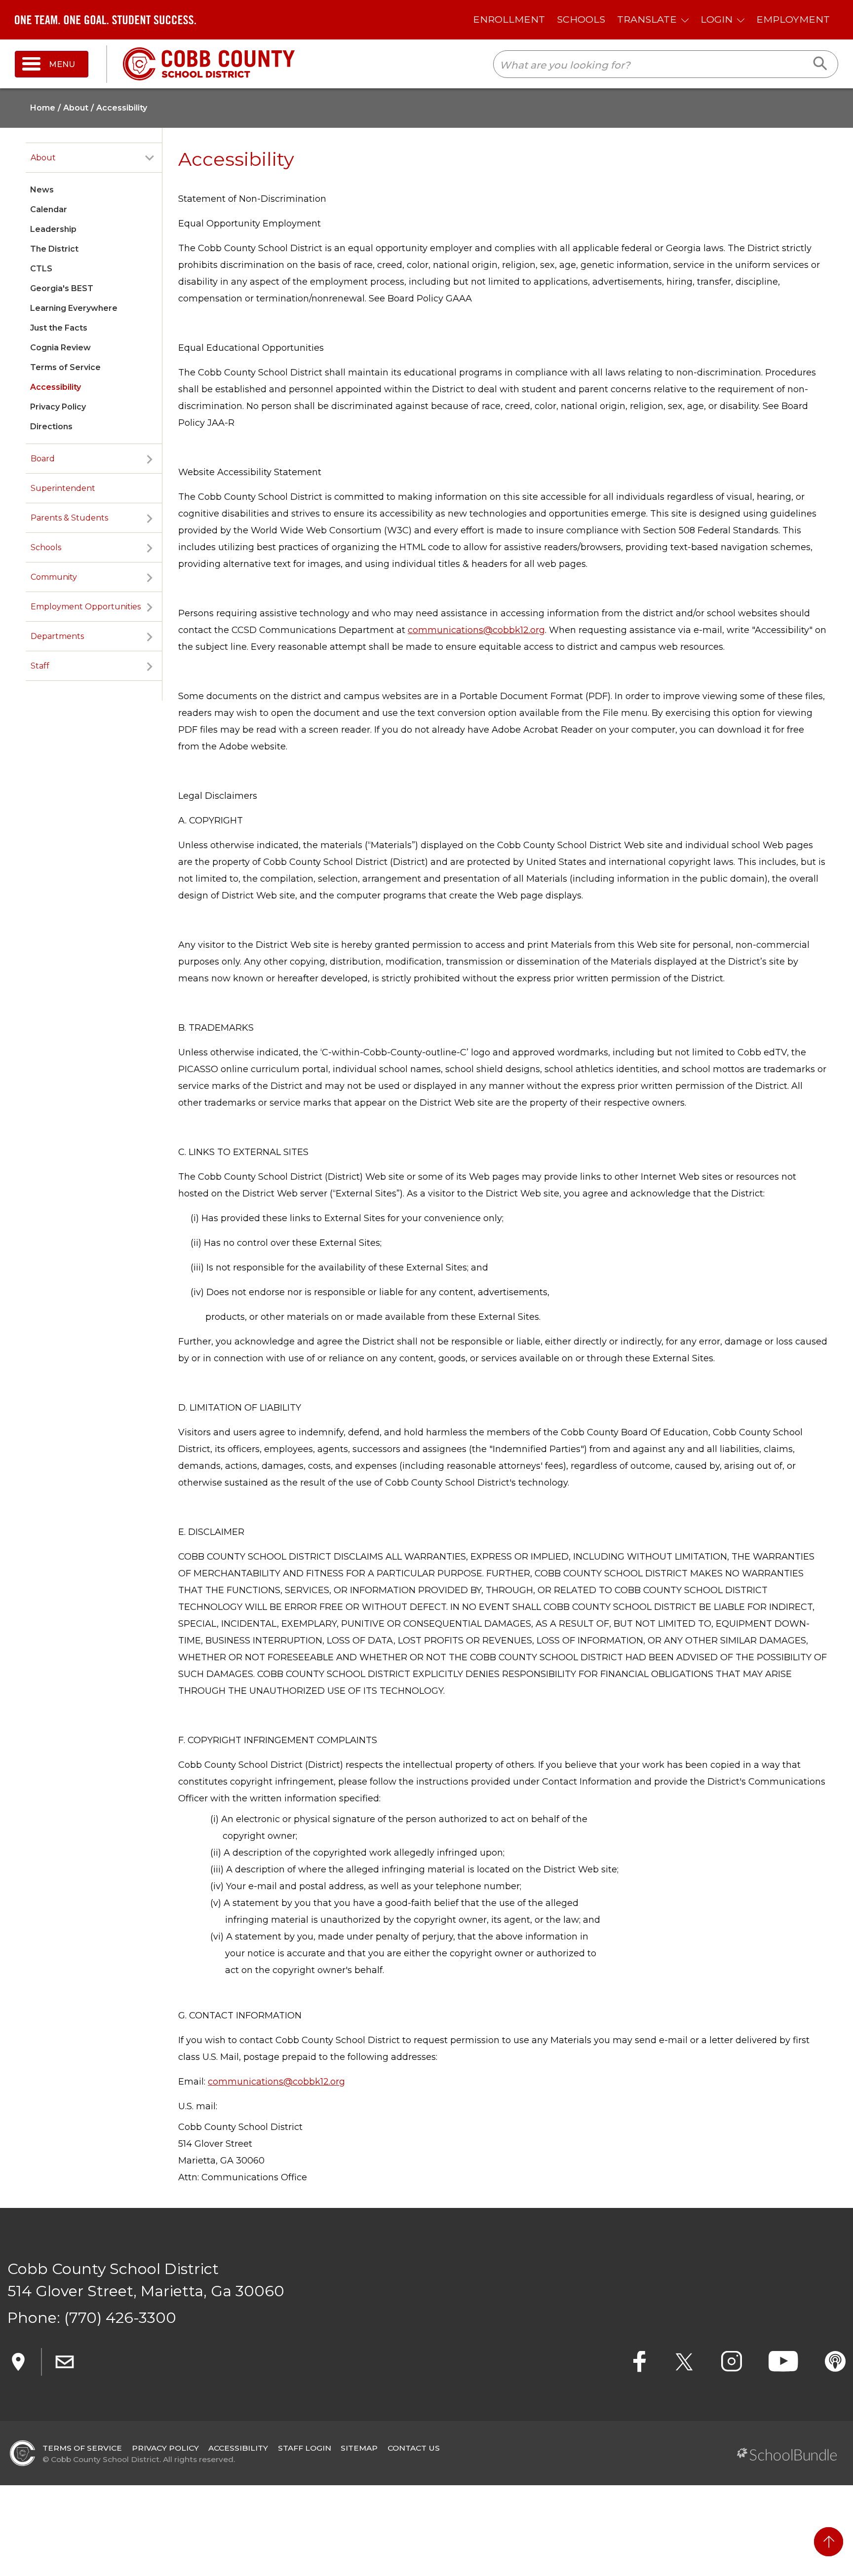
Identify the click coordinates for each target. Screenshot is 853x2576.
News (42, 190)
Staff (40, 666)
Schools (46, 547)
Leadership (53, 229)
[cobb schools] (209, 63)
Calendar (49, 209)
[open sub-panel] (150, 158)
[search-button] (821, 64)
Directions (51, 427)
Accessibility (56, 387)
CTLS (41, 269)
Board (43, 459)
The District (54, 249)
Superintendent (63, 488)
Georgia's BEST (62, 288)
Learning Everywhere (74, 308)
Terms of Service (65, 367)
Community (54, 577)
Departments (57, 636)
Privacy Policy (58, 407)
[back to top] (829, 2542)
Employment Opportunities (86, 607)
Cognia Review (60, 348)
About (43, 158)
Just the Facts (59, 328)
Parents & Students (69, 518)
